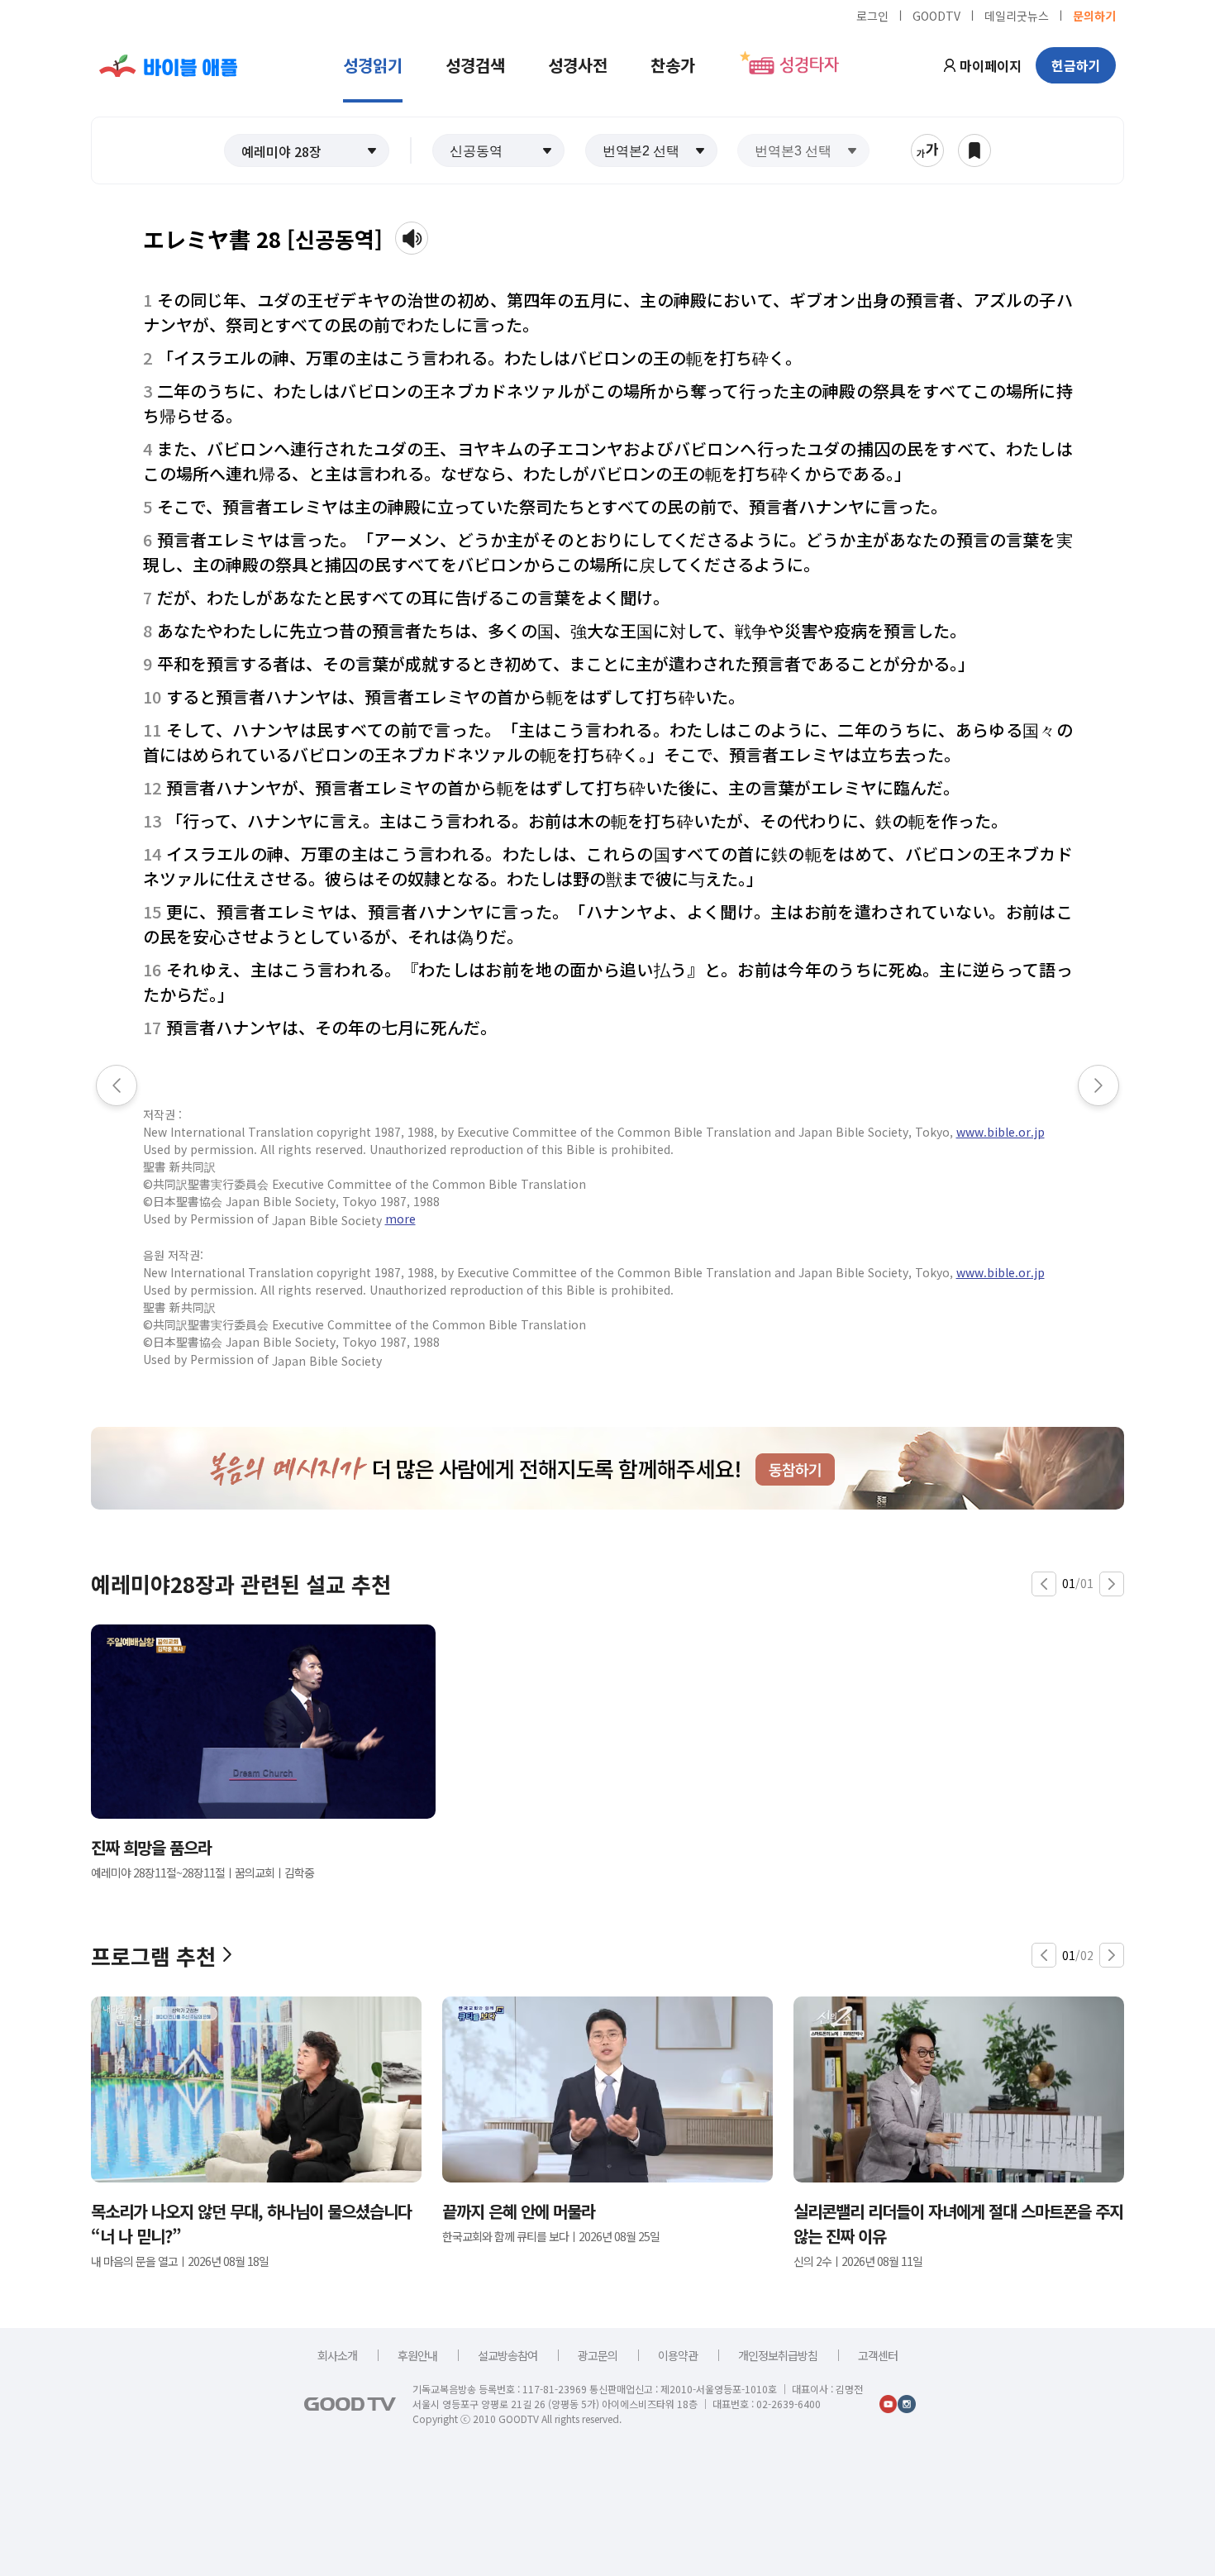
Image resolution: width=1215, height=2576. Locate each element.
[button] (307, 150)
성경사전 (578, 65)
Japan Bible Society (327, 1220)
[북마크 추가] (974, 150)
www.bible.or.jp (1001, 1132)
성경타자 (809, 65)
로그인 (872, 15)
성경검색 (475, 65)
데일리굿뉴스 (1017, 15)
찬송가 (673, 65)
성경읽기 (373, 65)
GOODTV (936, 15)
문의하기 (1094, 15)
